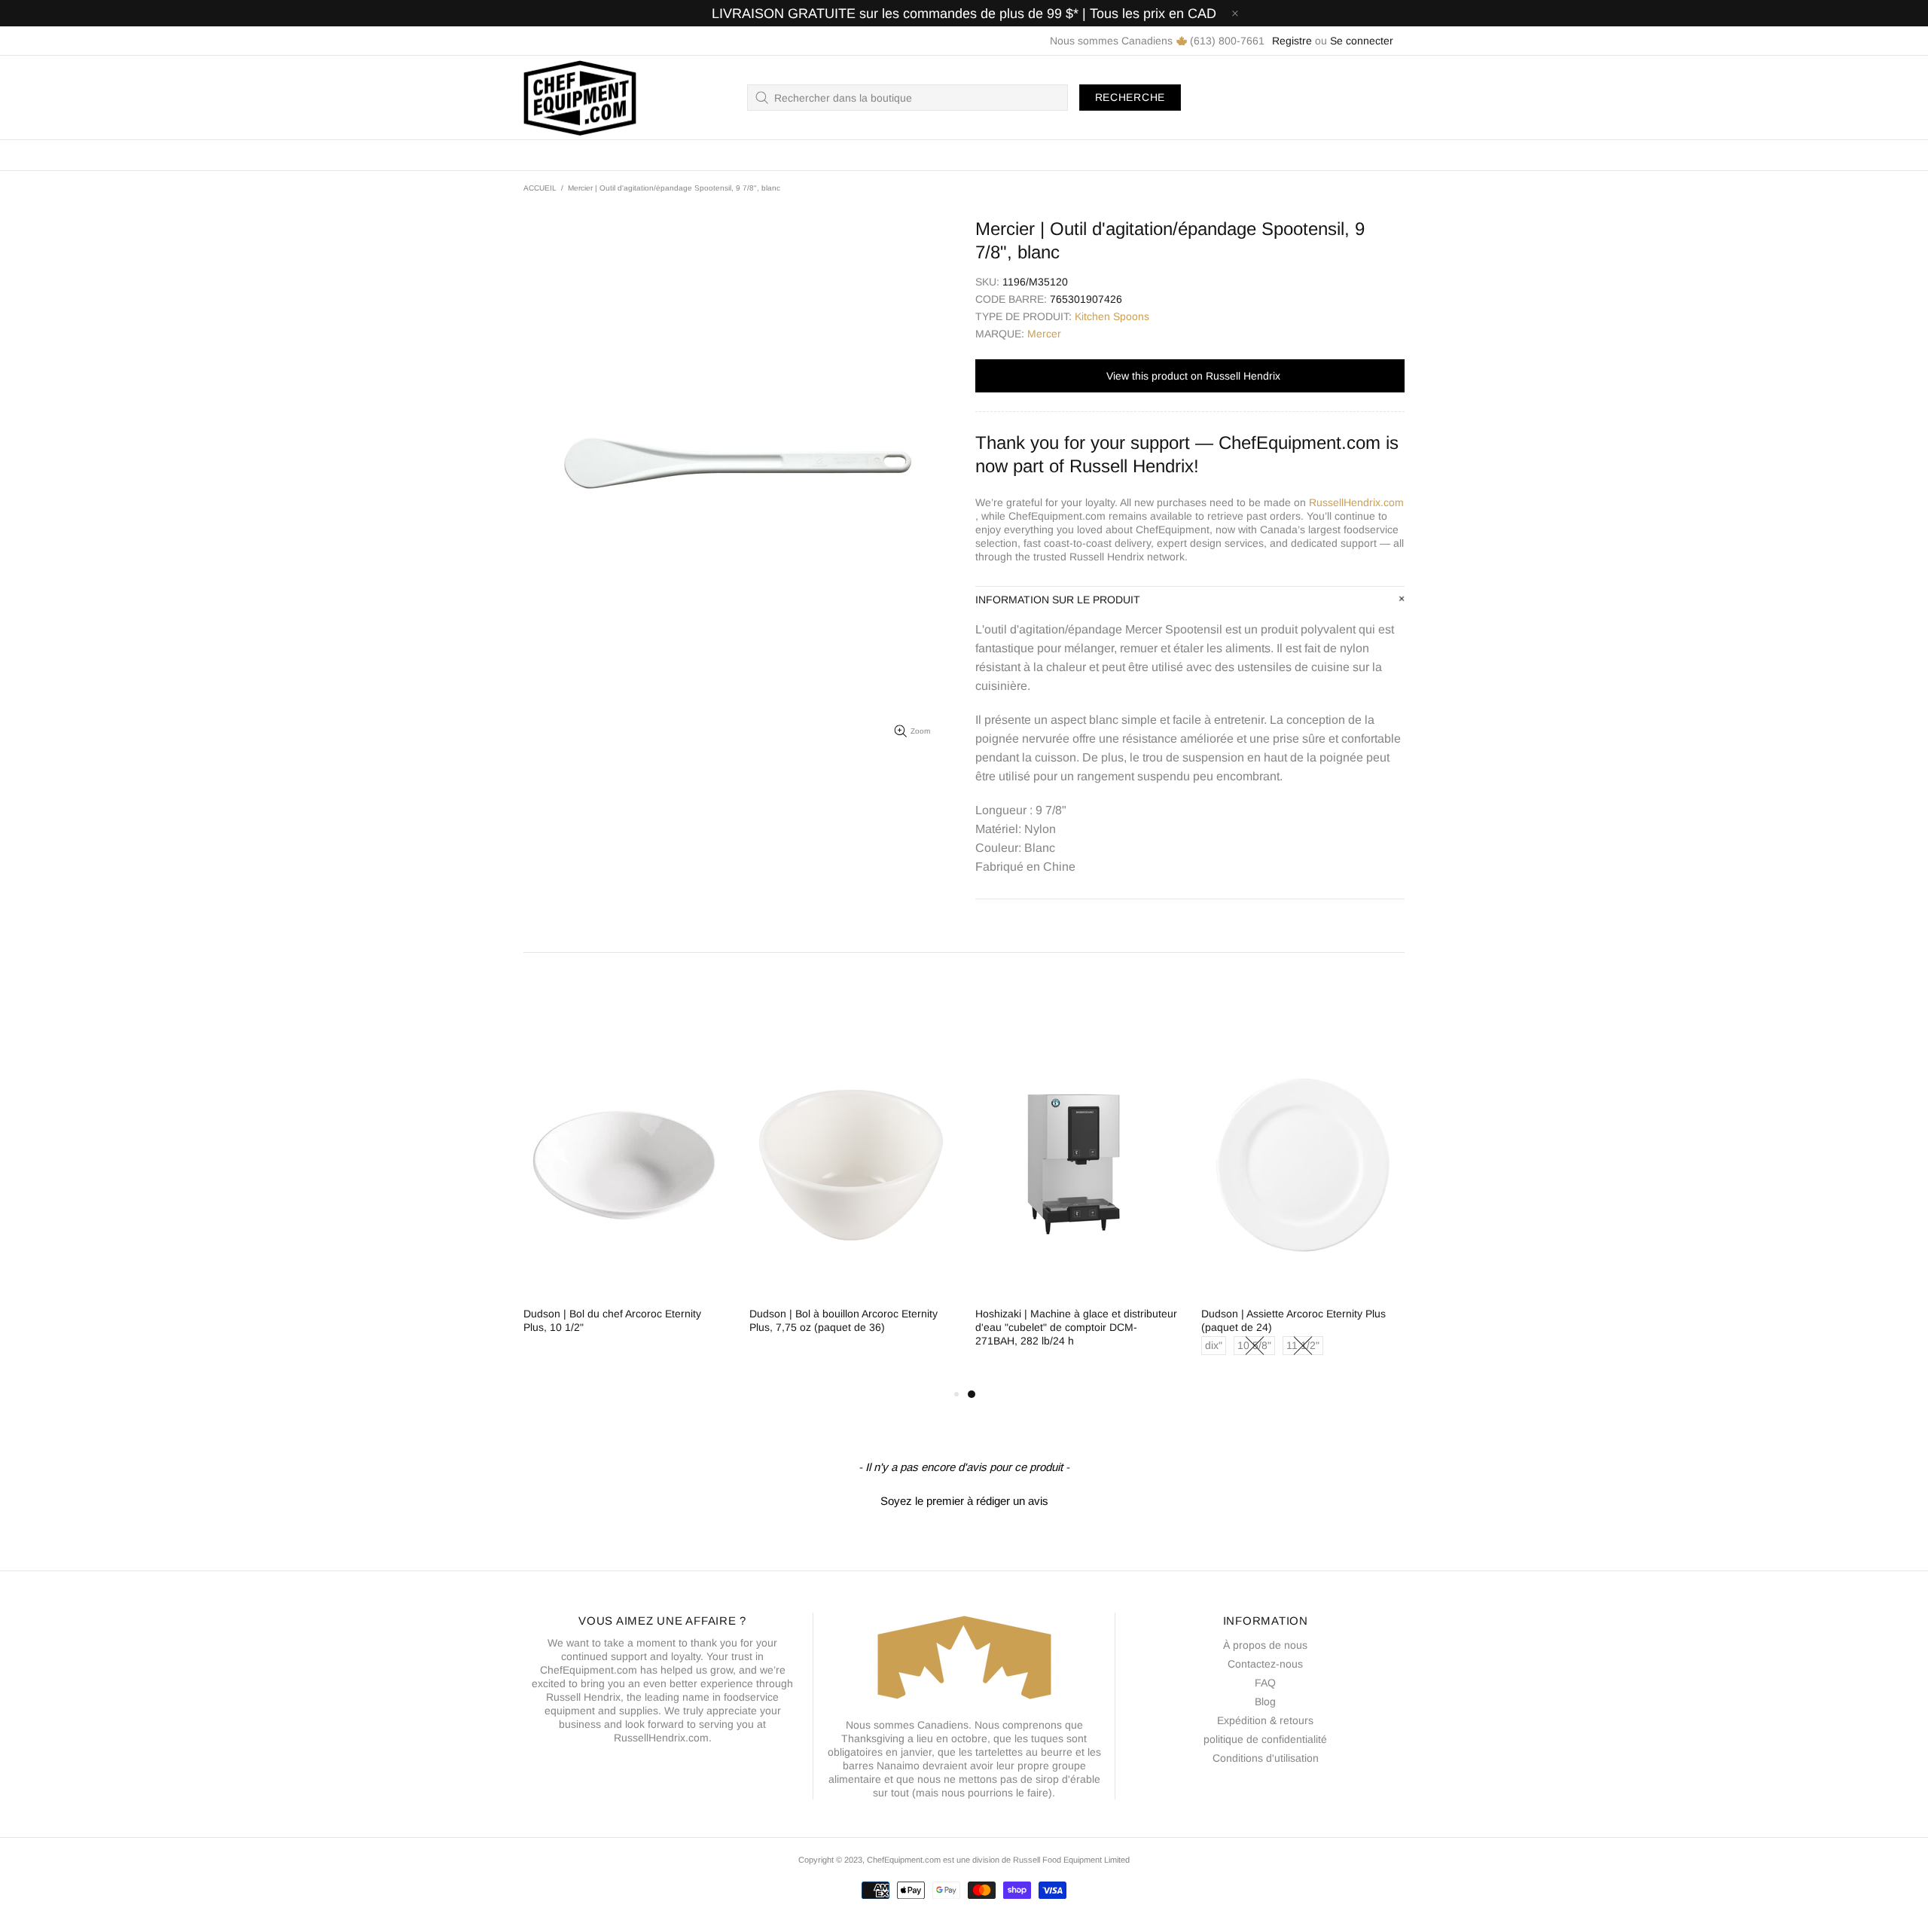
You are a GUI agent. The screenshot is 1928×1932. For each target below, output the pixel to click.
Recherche (1130, 97)
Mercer (1044, 334)
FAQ (1265, 1683)
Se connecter (1362, 41)
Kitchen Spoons (1112, 316)
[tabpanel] (1077, 1204)
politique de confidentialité (1265, 1739)
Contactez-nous (1265, 1664)
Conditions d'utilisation (1266, 1758)
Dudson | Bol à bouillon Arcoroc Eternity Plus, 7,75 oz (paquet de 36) (843, 1320)
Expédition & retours (1265, 1720)
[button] (964, 1499)
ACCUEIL (540, 188)
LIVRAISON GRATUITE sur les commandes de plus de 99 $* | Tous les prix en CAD (964, 14)
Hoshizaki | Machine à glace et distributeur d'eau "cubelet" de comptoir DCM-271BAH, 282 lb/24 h (1076, 1327)
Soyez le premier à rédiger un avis (964, 1501)
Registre (1292, 41)
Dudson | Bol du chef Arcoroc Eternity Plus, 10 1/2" (612, 1320)
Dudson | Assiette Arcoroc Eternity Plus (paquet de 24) (1293, 1320)
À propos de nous (1265, 1645)
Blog (1265, 1702)
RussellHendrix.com (1356, 502)
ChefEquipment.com (580, 98)
